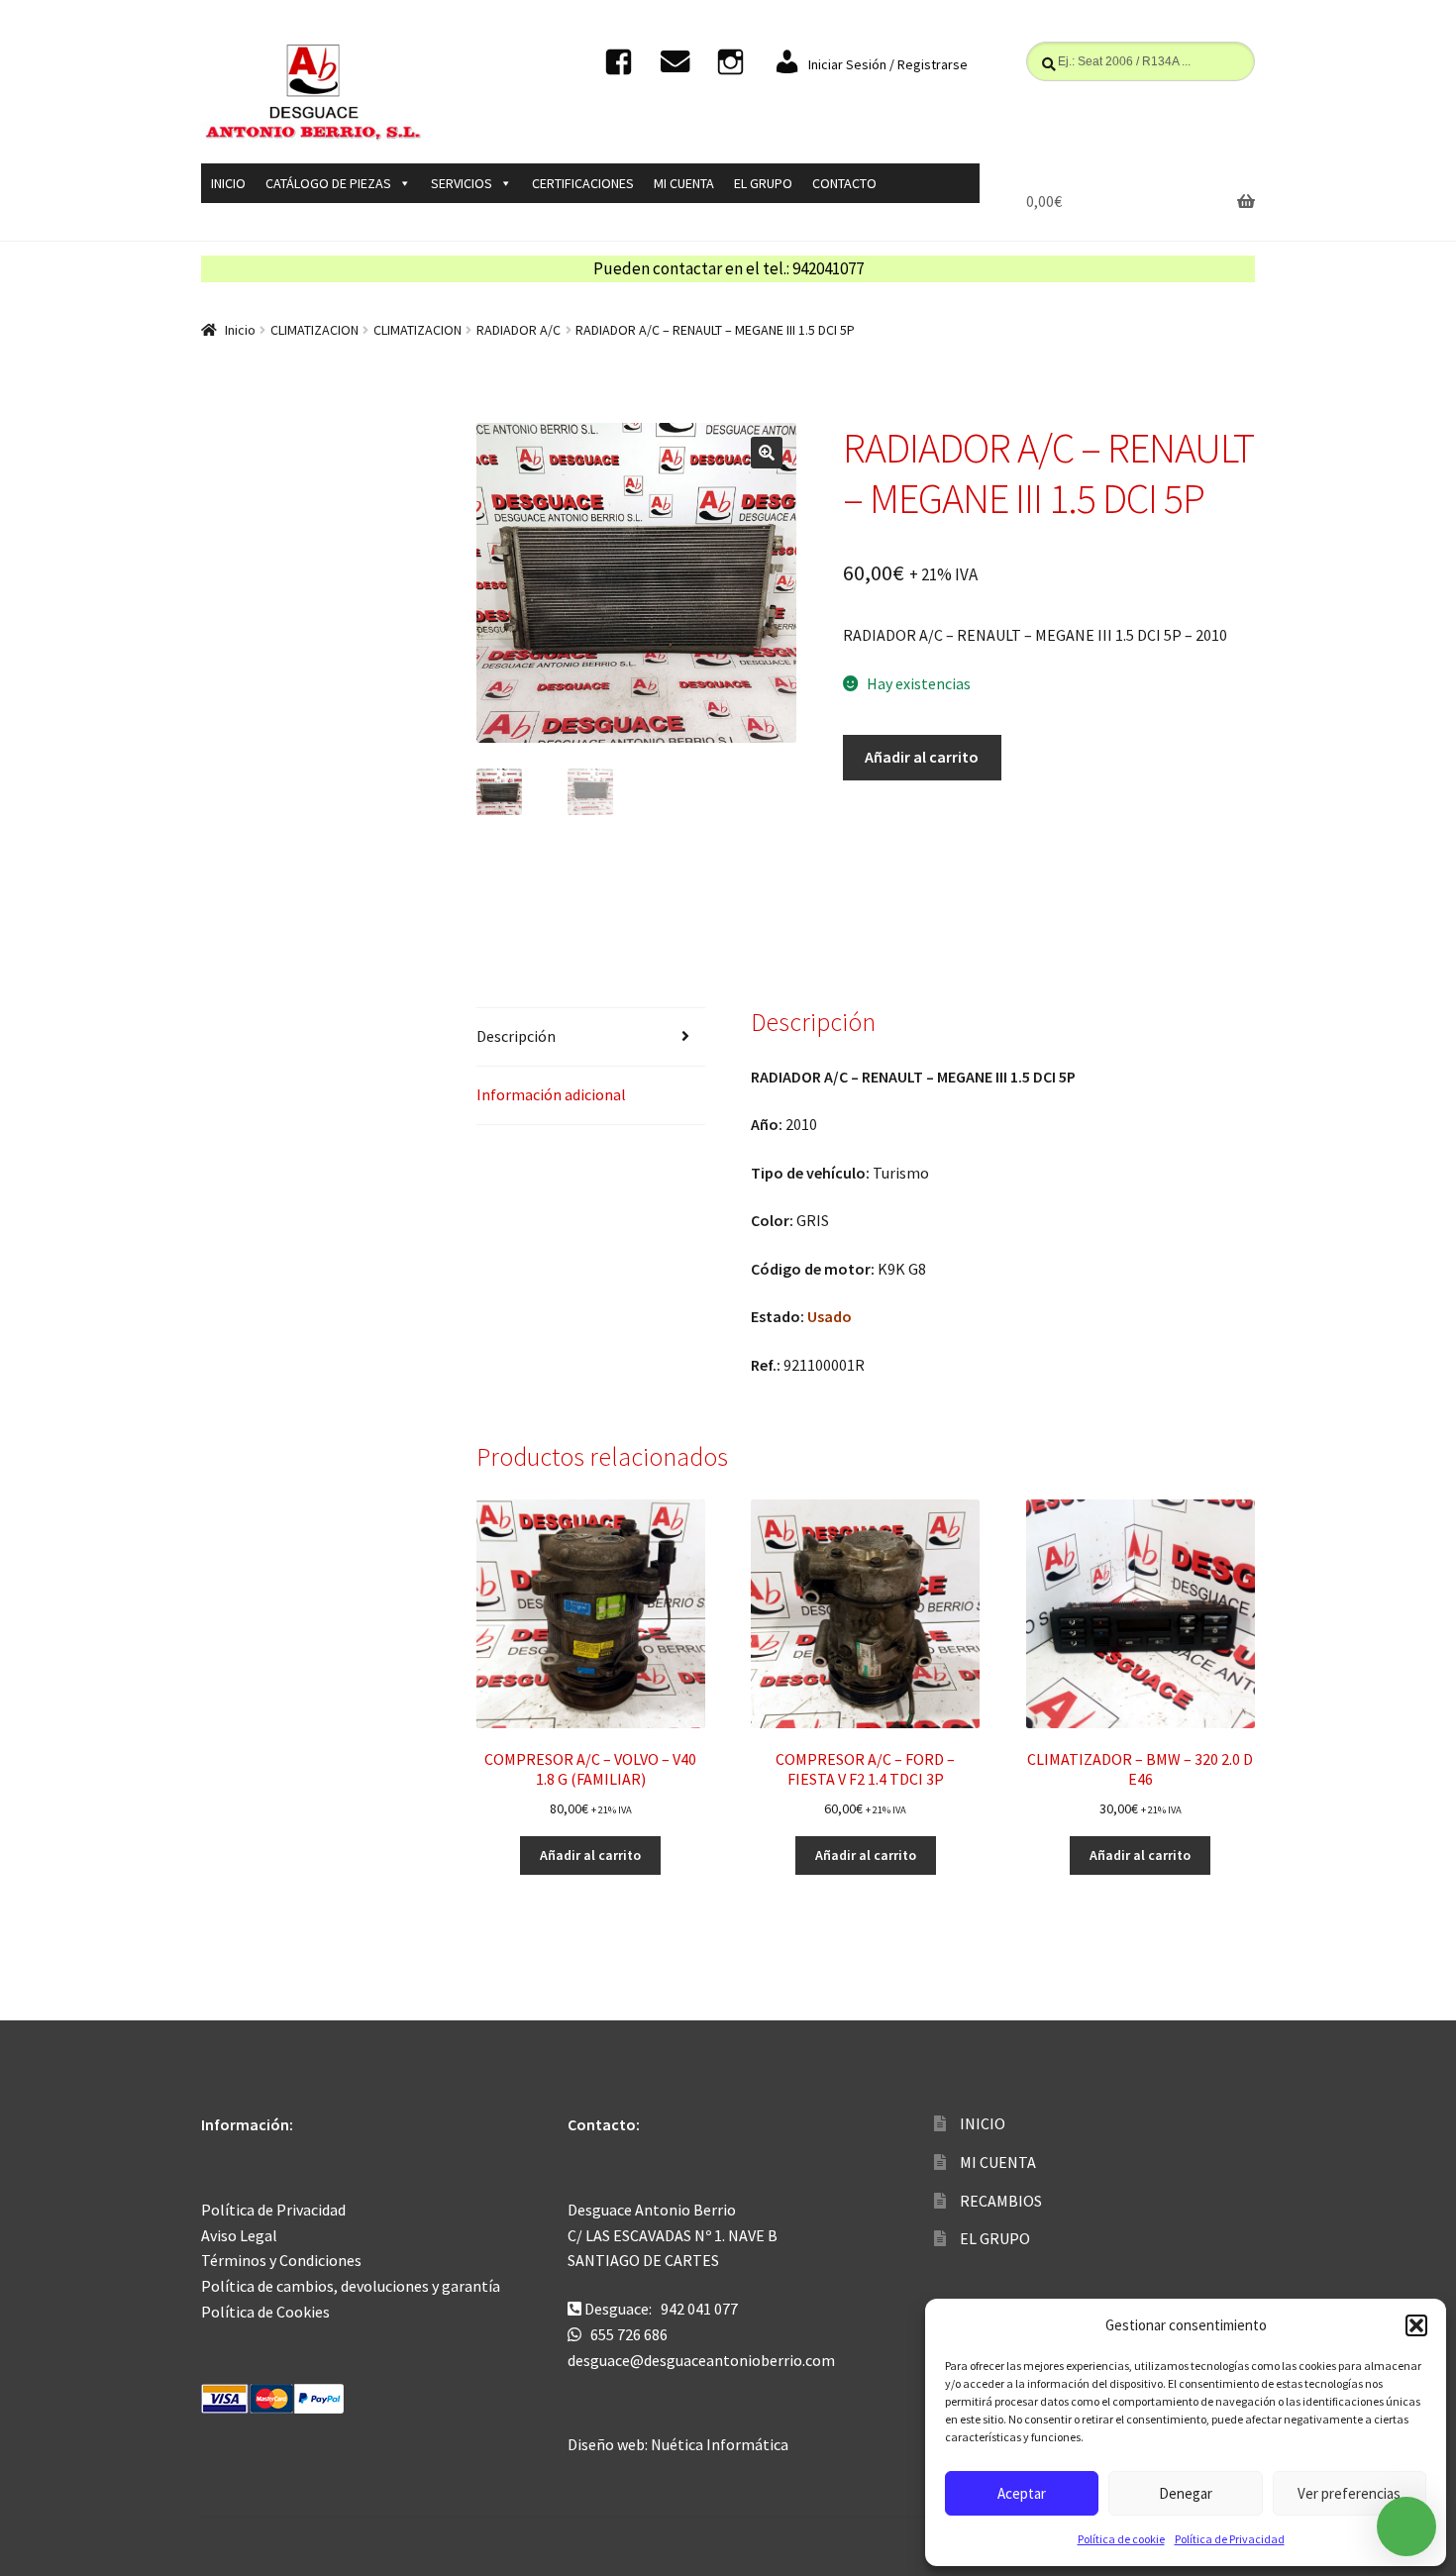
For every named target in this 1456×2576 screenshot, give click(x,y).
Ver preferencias (1349, 2493)
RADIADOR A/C (519, 330)
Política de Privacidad (1230, 2539)
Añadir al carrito (922, 757)
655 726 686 (629, 2334)
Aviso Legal (239, 2235)
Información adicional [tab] (551, 1094)
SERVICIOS (462, 183)
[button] (1416, 2325)
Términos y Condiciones (281, 2260)
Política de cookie (1121, 2539)
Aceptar (1022, 2493)
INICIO (228, 183)
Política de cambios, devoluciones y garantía (351, 2286)
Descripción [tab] (516, 1036)
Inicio (240, 330)
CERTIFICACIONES (583, 183)
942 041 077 (699, 2309)
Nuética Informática (720, 2444)
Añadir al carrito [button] (590, 1855)
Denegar (1186, 2493)
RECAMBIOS (1001, 2201)
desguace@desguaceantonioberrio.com (701, 2360)
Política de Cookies (265, 2312)
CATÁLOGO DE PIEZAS (328, 183)
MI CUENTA (684, 183)
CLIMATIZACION (314, 330)
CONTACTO (844, 183)
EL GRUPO (763, 183)
